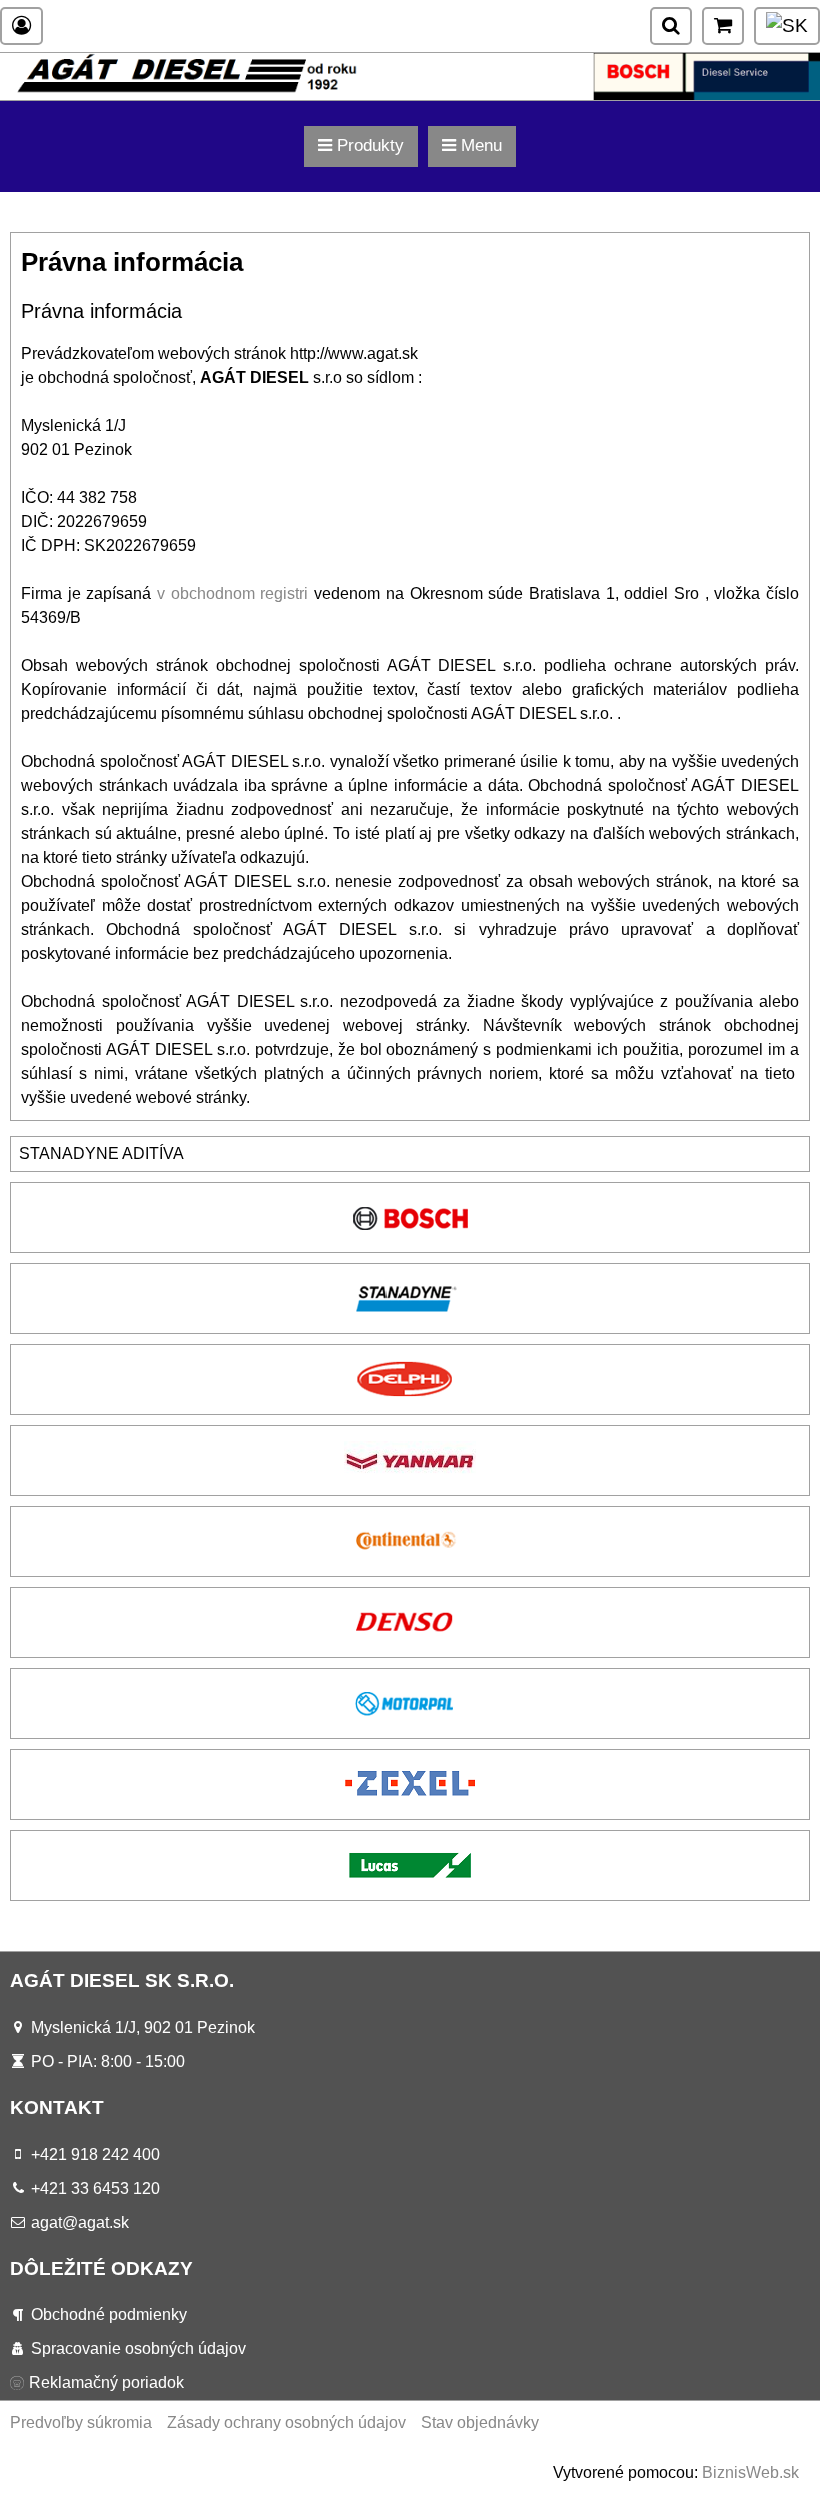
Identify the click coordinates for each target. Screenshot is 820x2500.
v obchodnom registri (232, 593)
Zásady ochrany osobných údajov (286, 2422)
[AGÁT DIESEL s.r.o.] (410, 94)
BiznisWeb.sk (750, 2472)
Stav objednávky (480, 2422)
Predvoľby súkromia (81, 2422)
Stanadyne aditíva (101, 1153)
